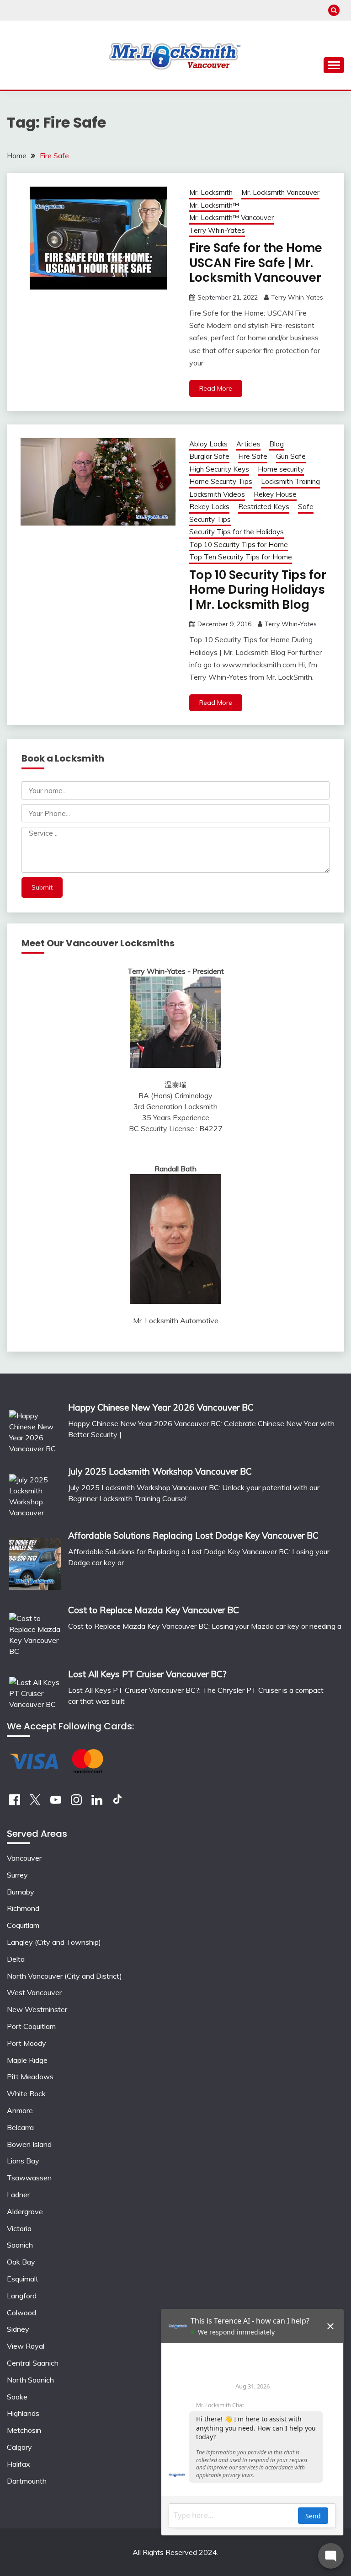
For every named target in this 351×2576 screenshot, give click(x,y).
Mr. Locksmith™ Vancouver (231, 217)
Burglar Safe (209, 456)
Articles (248, 444)
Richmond (23, 1908)
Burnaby (21, 1892)
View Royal (26, 2346)
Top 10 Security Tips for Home (239, 545)
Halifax (19, 2464)
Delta (16, 1959)
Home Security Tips (221, 481)
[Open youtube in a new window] (56, 1803)
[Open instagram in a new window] (76, 1803)
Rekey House (275, 494)
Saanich (20, 2245)
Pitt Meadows (30, 2077)
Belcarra (20, 2127)
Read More (216, 388)
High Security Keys (219, 469)
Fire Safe (253, 456)
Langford (22, 2296)
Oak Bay (21, 2262)
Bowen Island (29, 2144)
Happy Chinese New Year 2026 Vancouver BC (161, 1407)
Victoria (19, 2228)
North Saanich (30, 2380)
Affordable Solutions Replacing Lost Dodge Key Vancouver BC (193, 1535)
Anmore (20, 2110)
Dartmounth (27, 2481)
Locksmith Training (290, 481)
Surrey (17, 1875)
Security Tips (210, 519)
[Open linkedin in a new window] (97, 1803)
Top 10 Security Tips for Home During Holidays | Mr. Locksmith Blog (258, 590)
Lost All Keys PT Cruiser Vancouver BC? (147, 1674)
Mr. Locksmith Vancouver (280, 192)
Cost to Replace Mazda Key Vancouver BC (154, 1610)
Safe (306, 507)
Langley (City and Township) (54, 1942)
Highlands (23, 2413)
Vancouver (24, 1858)
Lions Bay (23, 2161)
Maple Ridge (27, 2060)
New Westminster (37, 2009)
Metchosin (24, 2430)
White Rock (26, 2093)
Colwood (21, 2313)
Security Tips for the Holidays (237, 532)
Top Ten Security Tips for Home (241, 557)
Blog (277, 444)
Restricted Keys (264, 507)
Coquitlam (23, 1925)
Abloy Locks (208, 444)
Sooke (17, 2397)
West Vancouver (34, 1992)
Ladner (18, 2195)
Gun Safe (291, 456)
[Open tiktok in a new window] (117, 1803)
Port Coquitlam (31, 2026)
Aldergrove (25, 2211)
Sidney (18, 2329)
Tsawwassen (29, 2178)
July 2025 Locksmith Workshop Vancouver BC (160, 1471)
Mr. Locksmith (211, 192)
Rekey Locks (209, 507)
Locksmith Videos (217, 494)
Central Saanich (33, 2363)
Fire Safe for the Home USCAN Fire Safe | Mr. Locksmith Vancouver (256, 263)
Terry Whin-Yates (217, 230)
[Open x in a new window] (35, 1803)
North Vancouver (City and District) (64, 1976)
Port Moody (27, 2043)
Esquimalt (23, 2279)
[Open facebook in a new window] (15, 1803)
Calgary (19, 2447)
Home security (281, 469)
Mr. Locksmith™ (214, 205)
